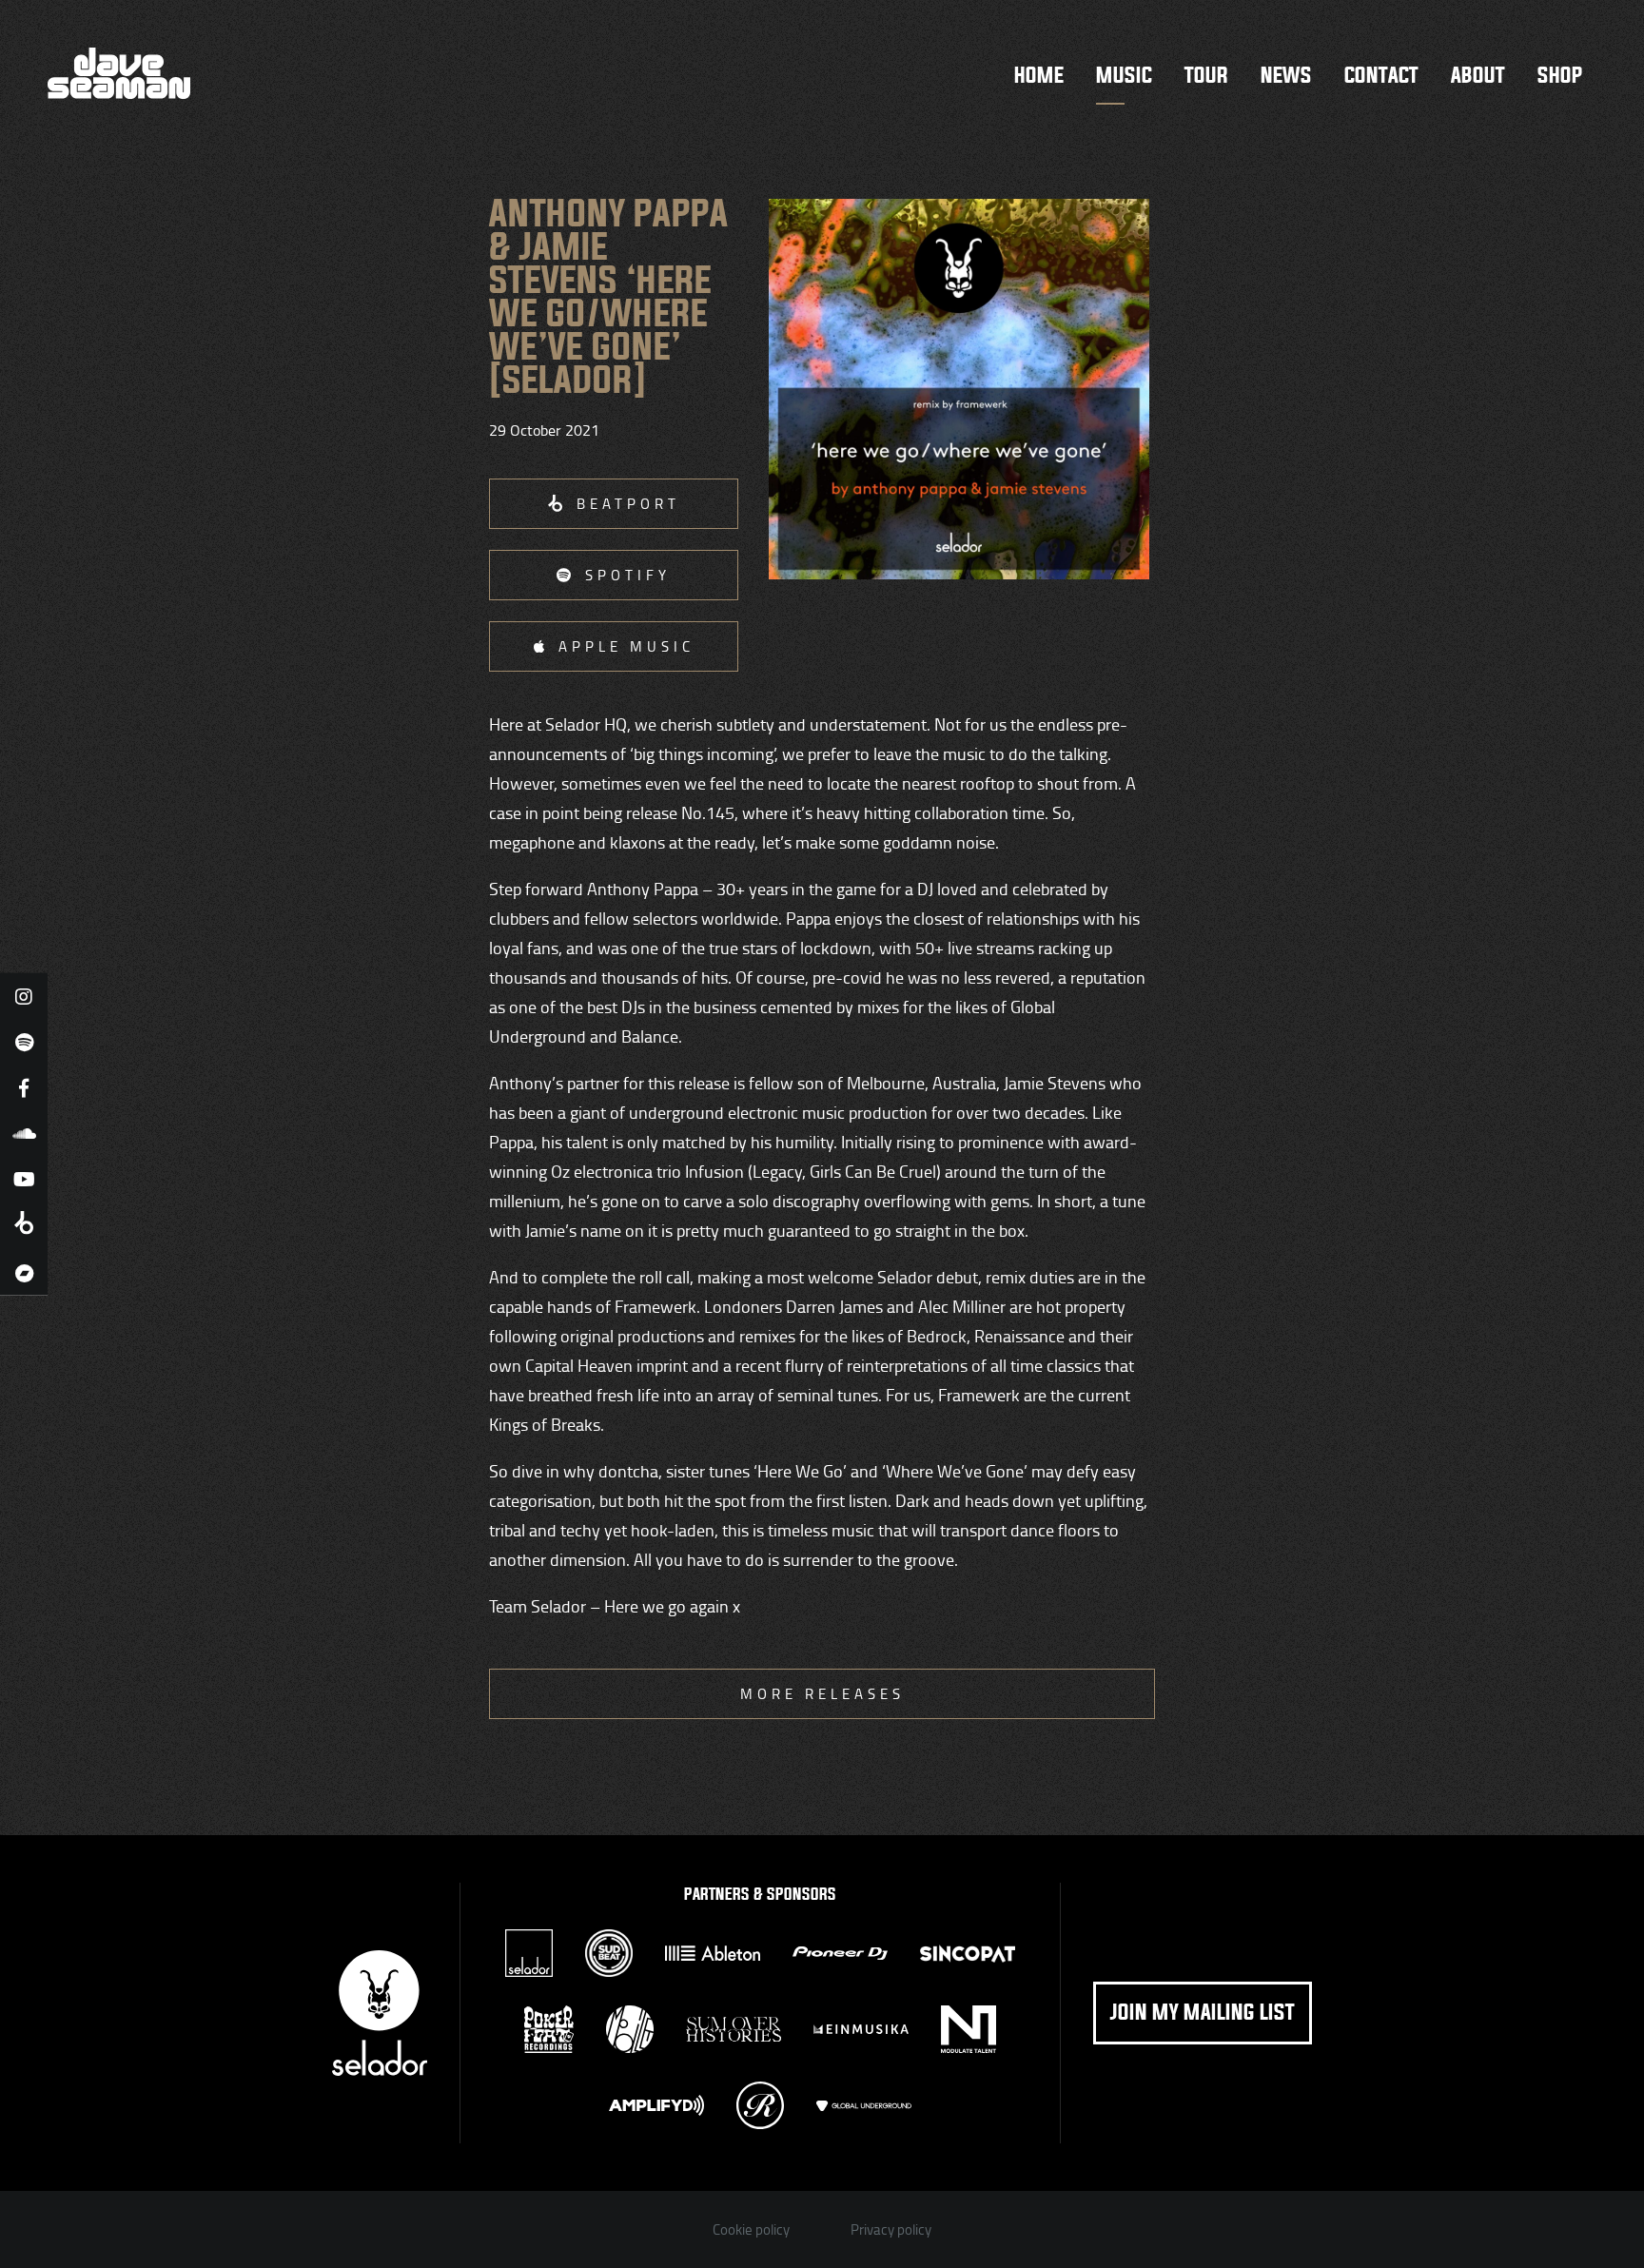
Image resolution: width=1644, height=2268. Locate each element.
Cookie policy (751, 2229)
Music (1124, 76)
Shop (1560, 76)
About (1478, 76)
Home (1039, 76)
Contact (1381, 76)
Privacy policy (891, 2229)
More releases (822, 1694)
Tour (1206, 76)
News (1286, 76)
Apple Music (626, 646)
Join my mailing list (1203, 2013)
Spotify (628, 575)
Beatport (628, 504)
